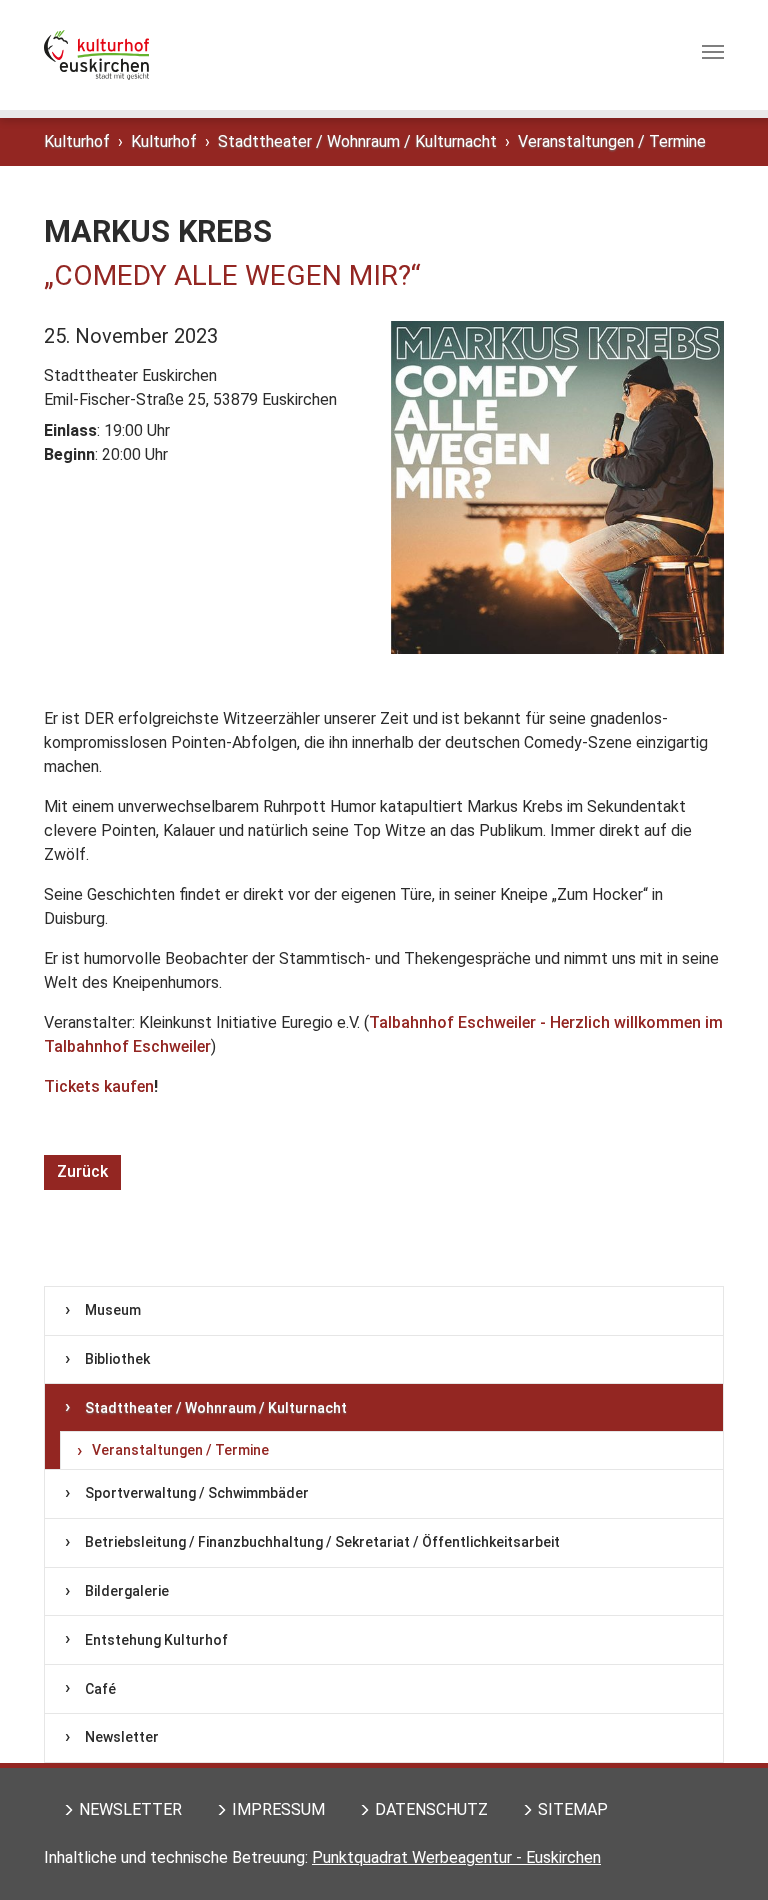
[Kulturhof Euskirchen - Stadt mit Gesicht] (96, 55)
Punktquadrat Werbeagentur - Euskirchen (456, 1857)
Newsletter (130, 1809)
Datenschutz (431, 1809)
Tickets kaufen (99, 1086)
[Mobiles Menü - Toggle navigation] (713, 55)
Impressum (278, 1809)
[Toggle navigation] (713, 52)
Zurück (82, 1171)
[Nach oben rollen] (724, 1856)
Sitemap (573, 1809)
